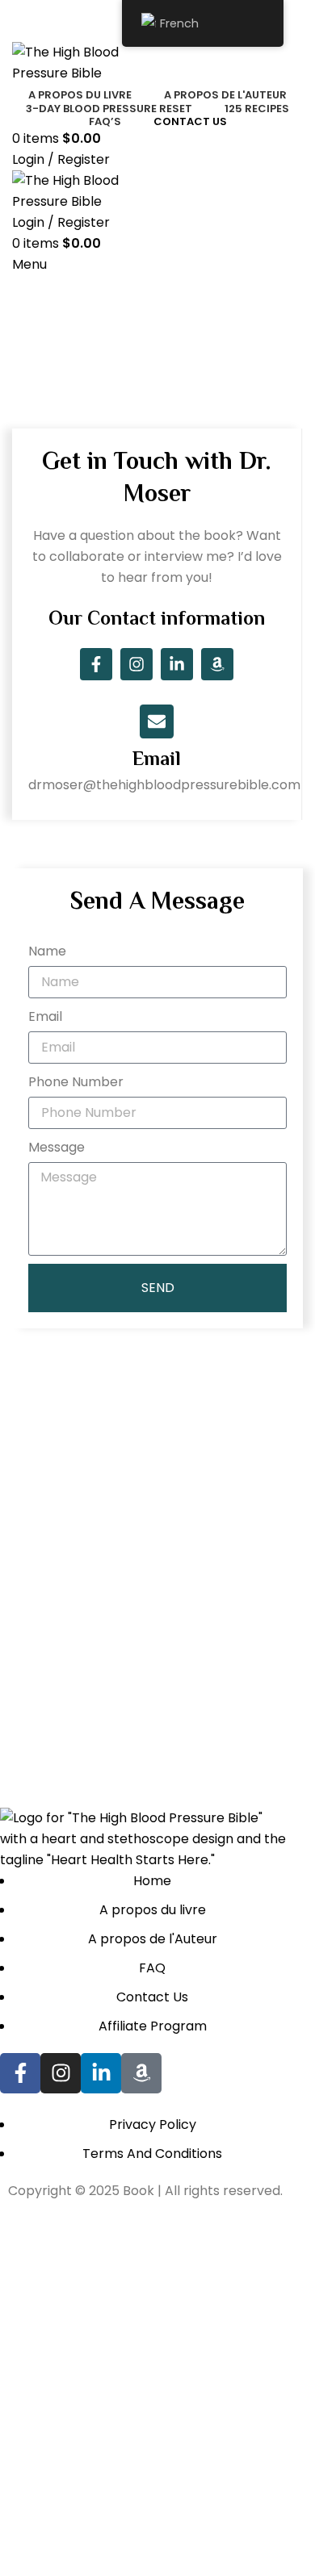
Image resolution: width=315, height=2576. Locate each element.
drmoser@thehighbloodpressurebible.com (164, 785)
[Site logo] (93, 62)
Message (57, 1147)
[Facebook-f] (96, 664)
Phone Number (76, 1082)
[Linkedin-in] (177, 664)
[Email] (157, 721)
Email (157, 758)
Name (47, 951)
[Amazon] (217, 664)
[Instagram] (136, 664)
